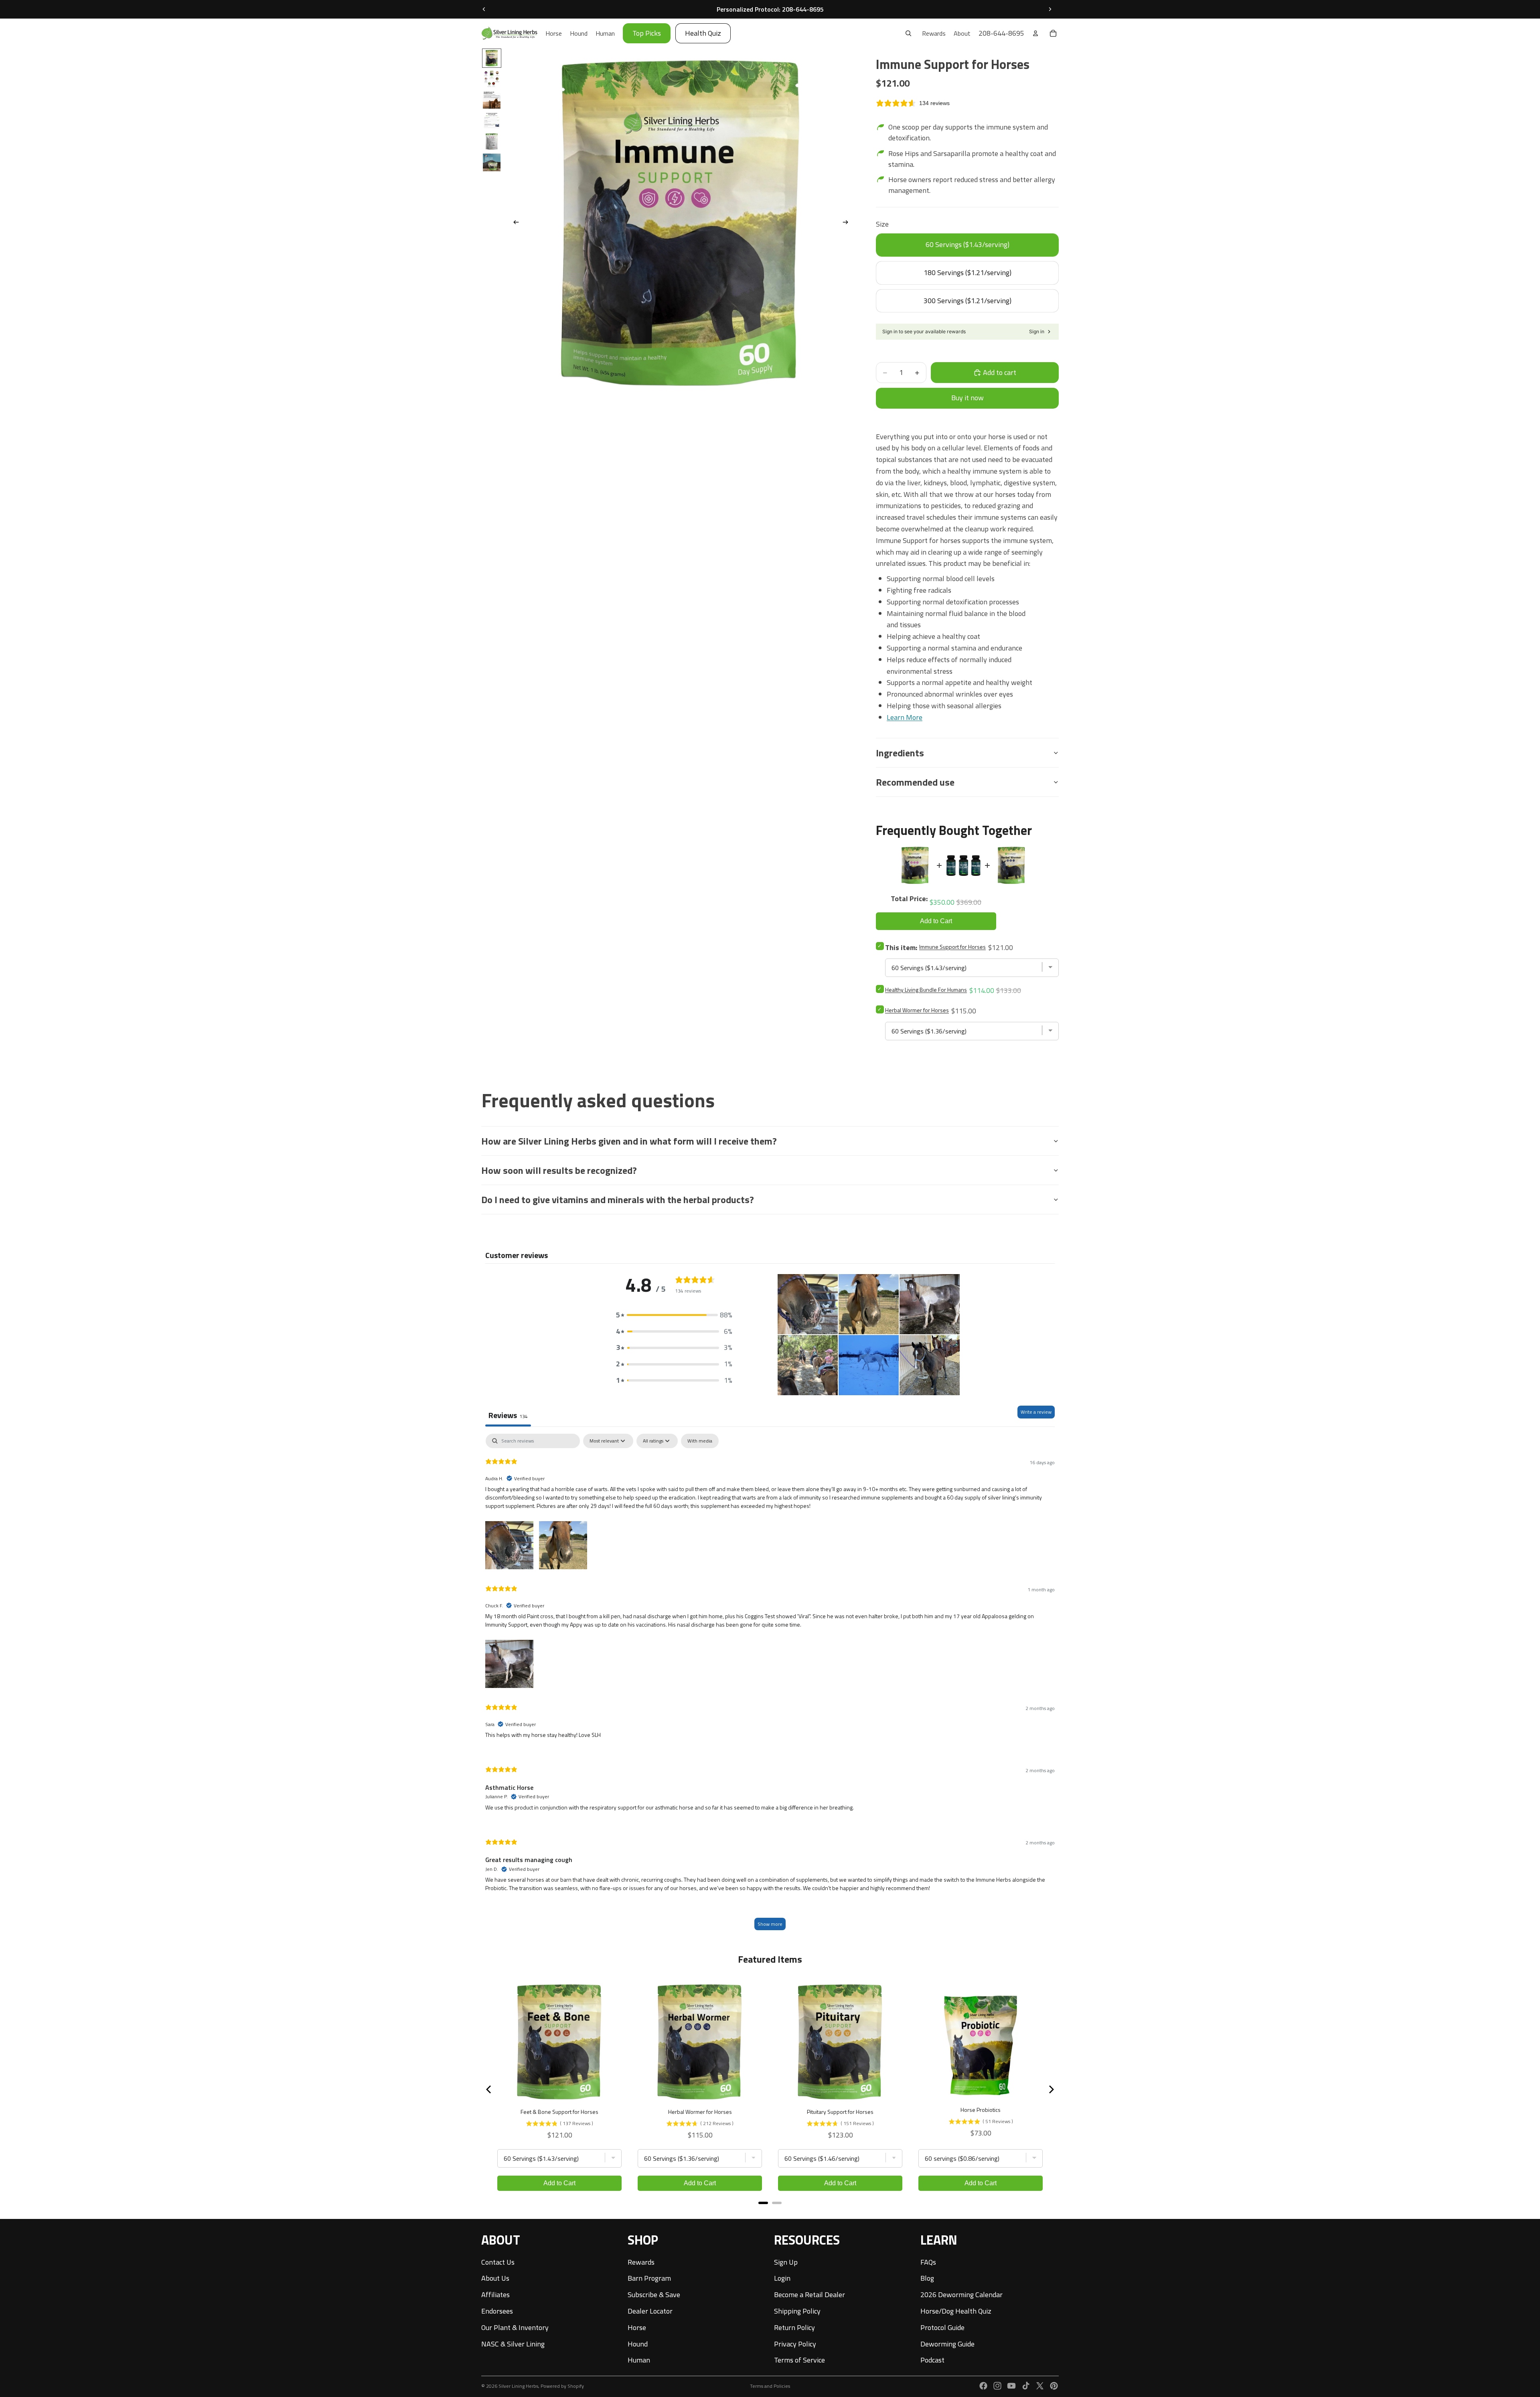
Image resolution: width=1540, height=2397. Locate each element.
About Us (495, 2278)
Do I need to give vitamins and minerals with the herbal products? (618, 1200)
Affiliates (495, 2295)
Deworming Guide (947, 2344)
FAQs (928, 2262)
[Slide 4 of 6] (492, 121)
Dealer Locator (650, 2311)
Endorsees (497, 2311)
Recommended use (915, 782)
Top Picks (647, 33)
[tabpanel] (770, 1686)
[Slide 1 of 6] (492, 58)
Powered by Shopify (562, 2386)
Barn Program (649, 2278)
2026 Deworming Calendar (961, 2295)
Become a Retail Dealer (810, 2295)
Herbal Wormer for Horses (917, 1010)
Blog (927, 2278)
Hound (638, 2344)
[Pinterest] (1054, 2386)
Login (782, 2278)
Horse (637, 2327)
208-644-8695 (1001, 33)
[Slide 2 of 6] (492, 79)
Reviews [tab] (508, 1415)
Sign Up (786, 2262)
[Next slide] (1050, 9)
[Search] (908, 33)
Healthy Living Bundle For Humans (926, 990)
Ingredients (900, 753)
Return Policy (794, 2327)
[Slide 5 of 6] (492, 142)
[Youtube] (1011, 2386)
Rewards (641, 2262)
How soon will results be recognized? (559, 1170)
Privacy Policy (795, 2344)
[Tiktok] (1026, 2386)
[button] (674, 1315)
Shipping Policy (797, 2311)
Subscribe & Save (654, 2295)
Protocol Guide (942, 2327)
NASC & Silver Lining (513, 2344)
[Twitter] (1040, 2386)
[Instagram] (997, 2386)
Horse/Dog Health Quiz (956, 2311)
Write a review (1036, 1412)
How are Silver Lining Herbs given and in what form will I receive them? (629, 1141)
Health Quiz (703, 33)
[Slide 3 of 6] (492, 100)
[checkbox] (700, 1441)
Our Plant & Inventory (515, 2327)
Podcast (932, 2360)
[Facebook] (983, 2386)
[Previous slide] (484, 9)
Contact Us (498, 2262)
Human (639, 2360)
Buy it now (968, 398)
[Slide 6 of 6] (492, 162)
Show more (770, 1924)
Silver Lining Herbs (518, 2386)
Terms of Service (799, 2360)
